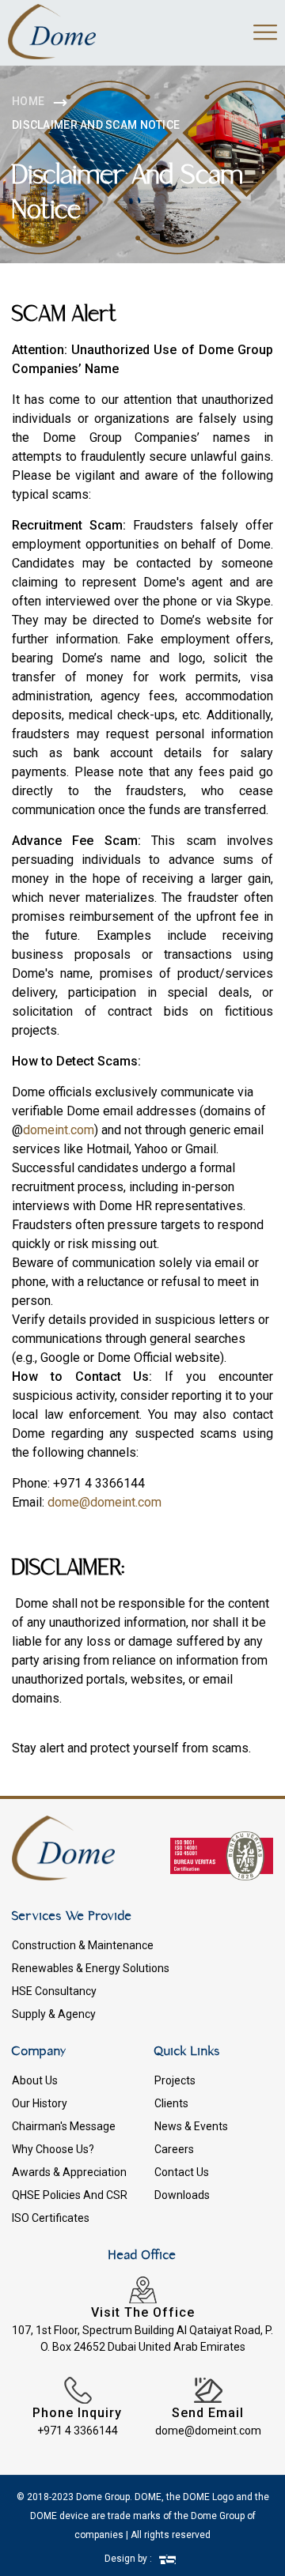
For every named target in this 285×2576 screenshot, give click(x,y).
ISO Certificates (51, 2218)
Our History (40, 2103)
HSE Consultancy (54, 1991)
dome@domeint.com (104, 1502)
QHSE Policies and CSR (70, 2195)
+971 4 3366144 (78, 2431)
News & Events (191, 2126)
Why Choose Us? (53, 2149)
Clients (171, 2103)
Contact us (182, 2172)
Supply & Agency (54, 2014)
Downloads (182, 2195)
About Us (35, 2080)
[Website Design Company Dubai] (167, 2559)
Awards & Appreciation (69, 2172)
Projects (175, 2080)
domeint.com (59, 1130)
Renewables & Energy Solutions (91, 1968)
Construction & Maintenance (83, 1945)
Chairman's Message (64, 2126)
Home (28, 101)
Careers (174, 2149)
